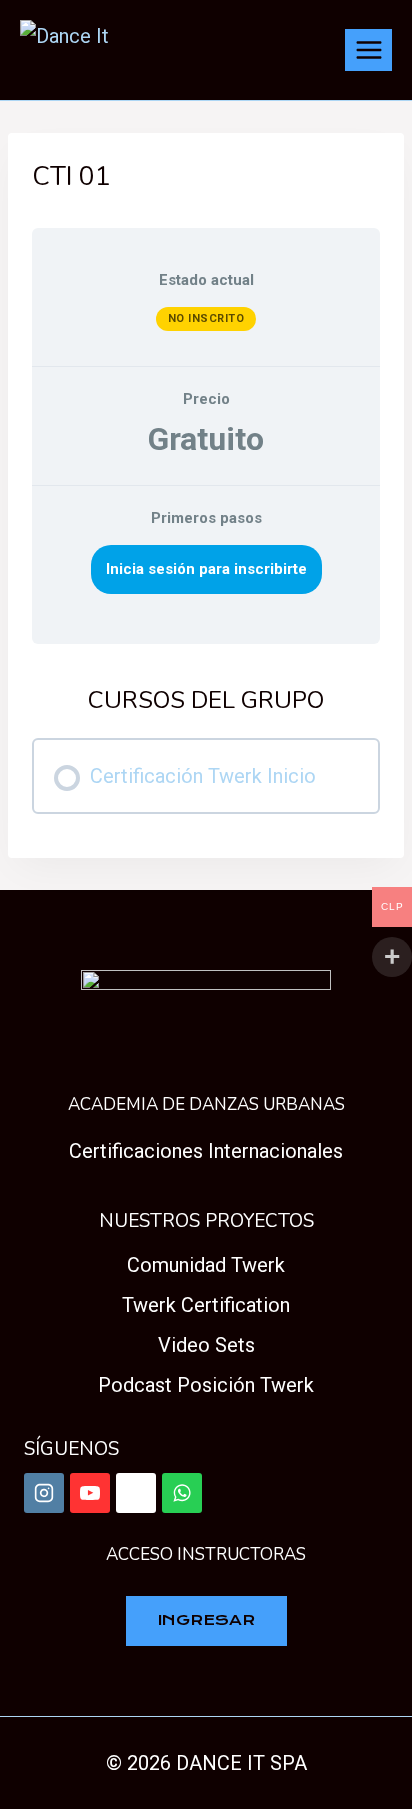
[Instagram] (44, 1493)
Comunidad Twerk (206, 1265)
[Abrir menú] (368, 49)
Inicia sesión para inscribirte (206, 569)
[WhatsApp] (182, 1493)
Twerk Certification (206, 1305)
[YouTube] (90, 1493)
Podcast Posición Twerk (206, 1385)
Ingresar (206, 1620)
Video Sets (206, 1345)
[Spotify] (136, 1493)
